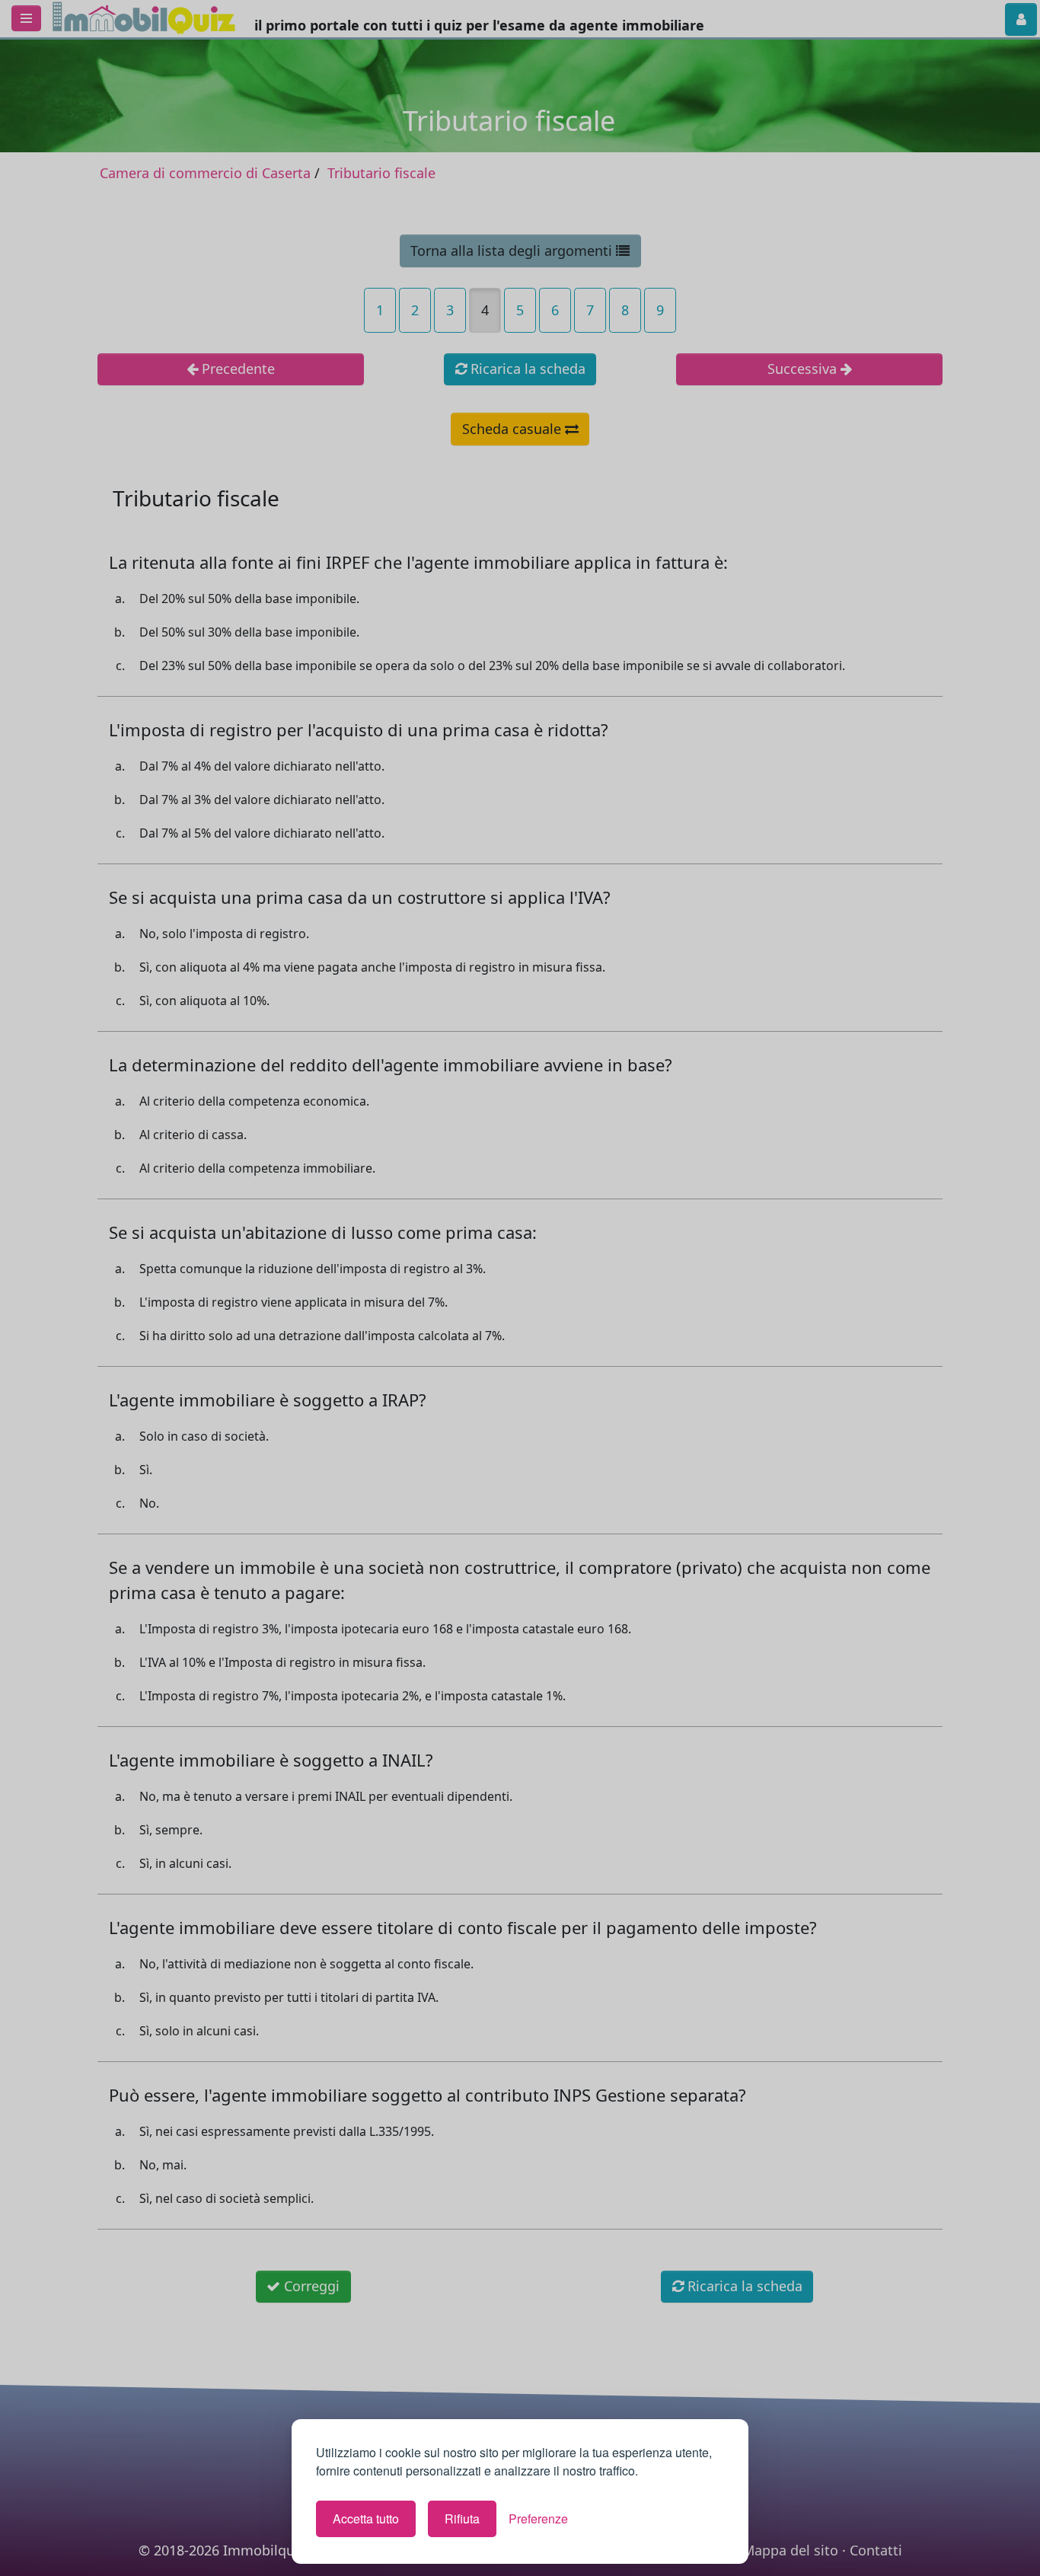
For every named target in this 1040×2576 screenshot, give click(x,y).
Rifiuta (462, 2519)
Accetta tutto (366, 2519)
